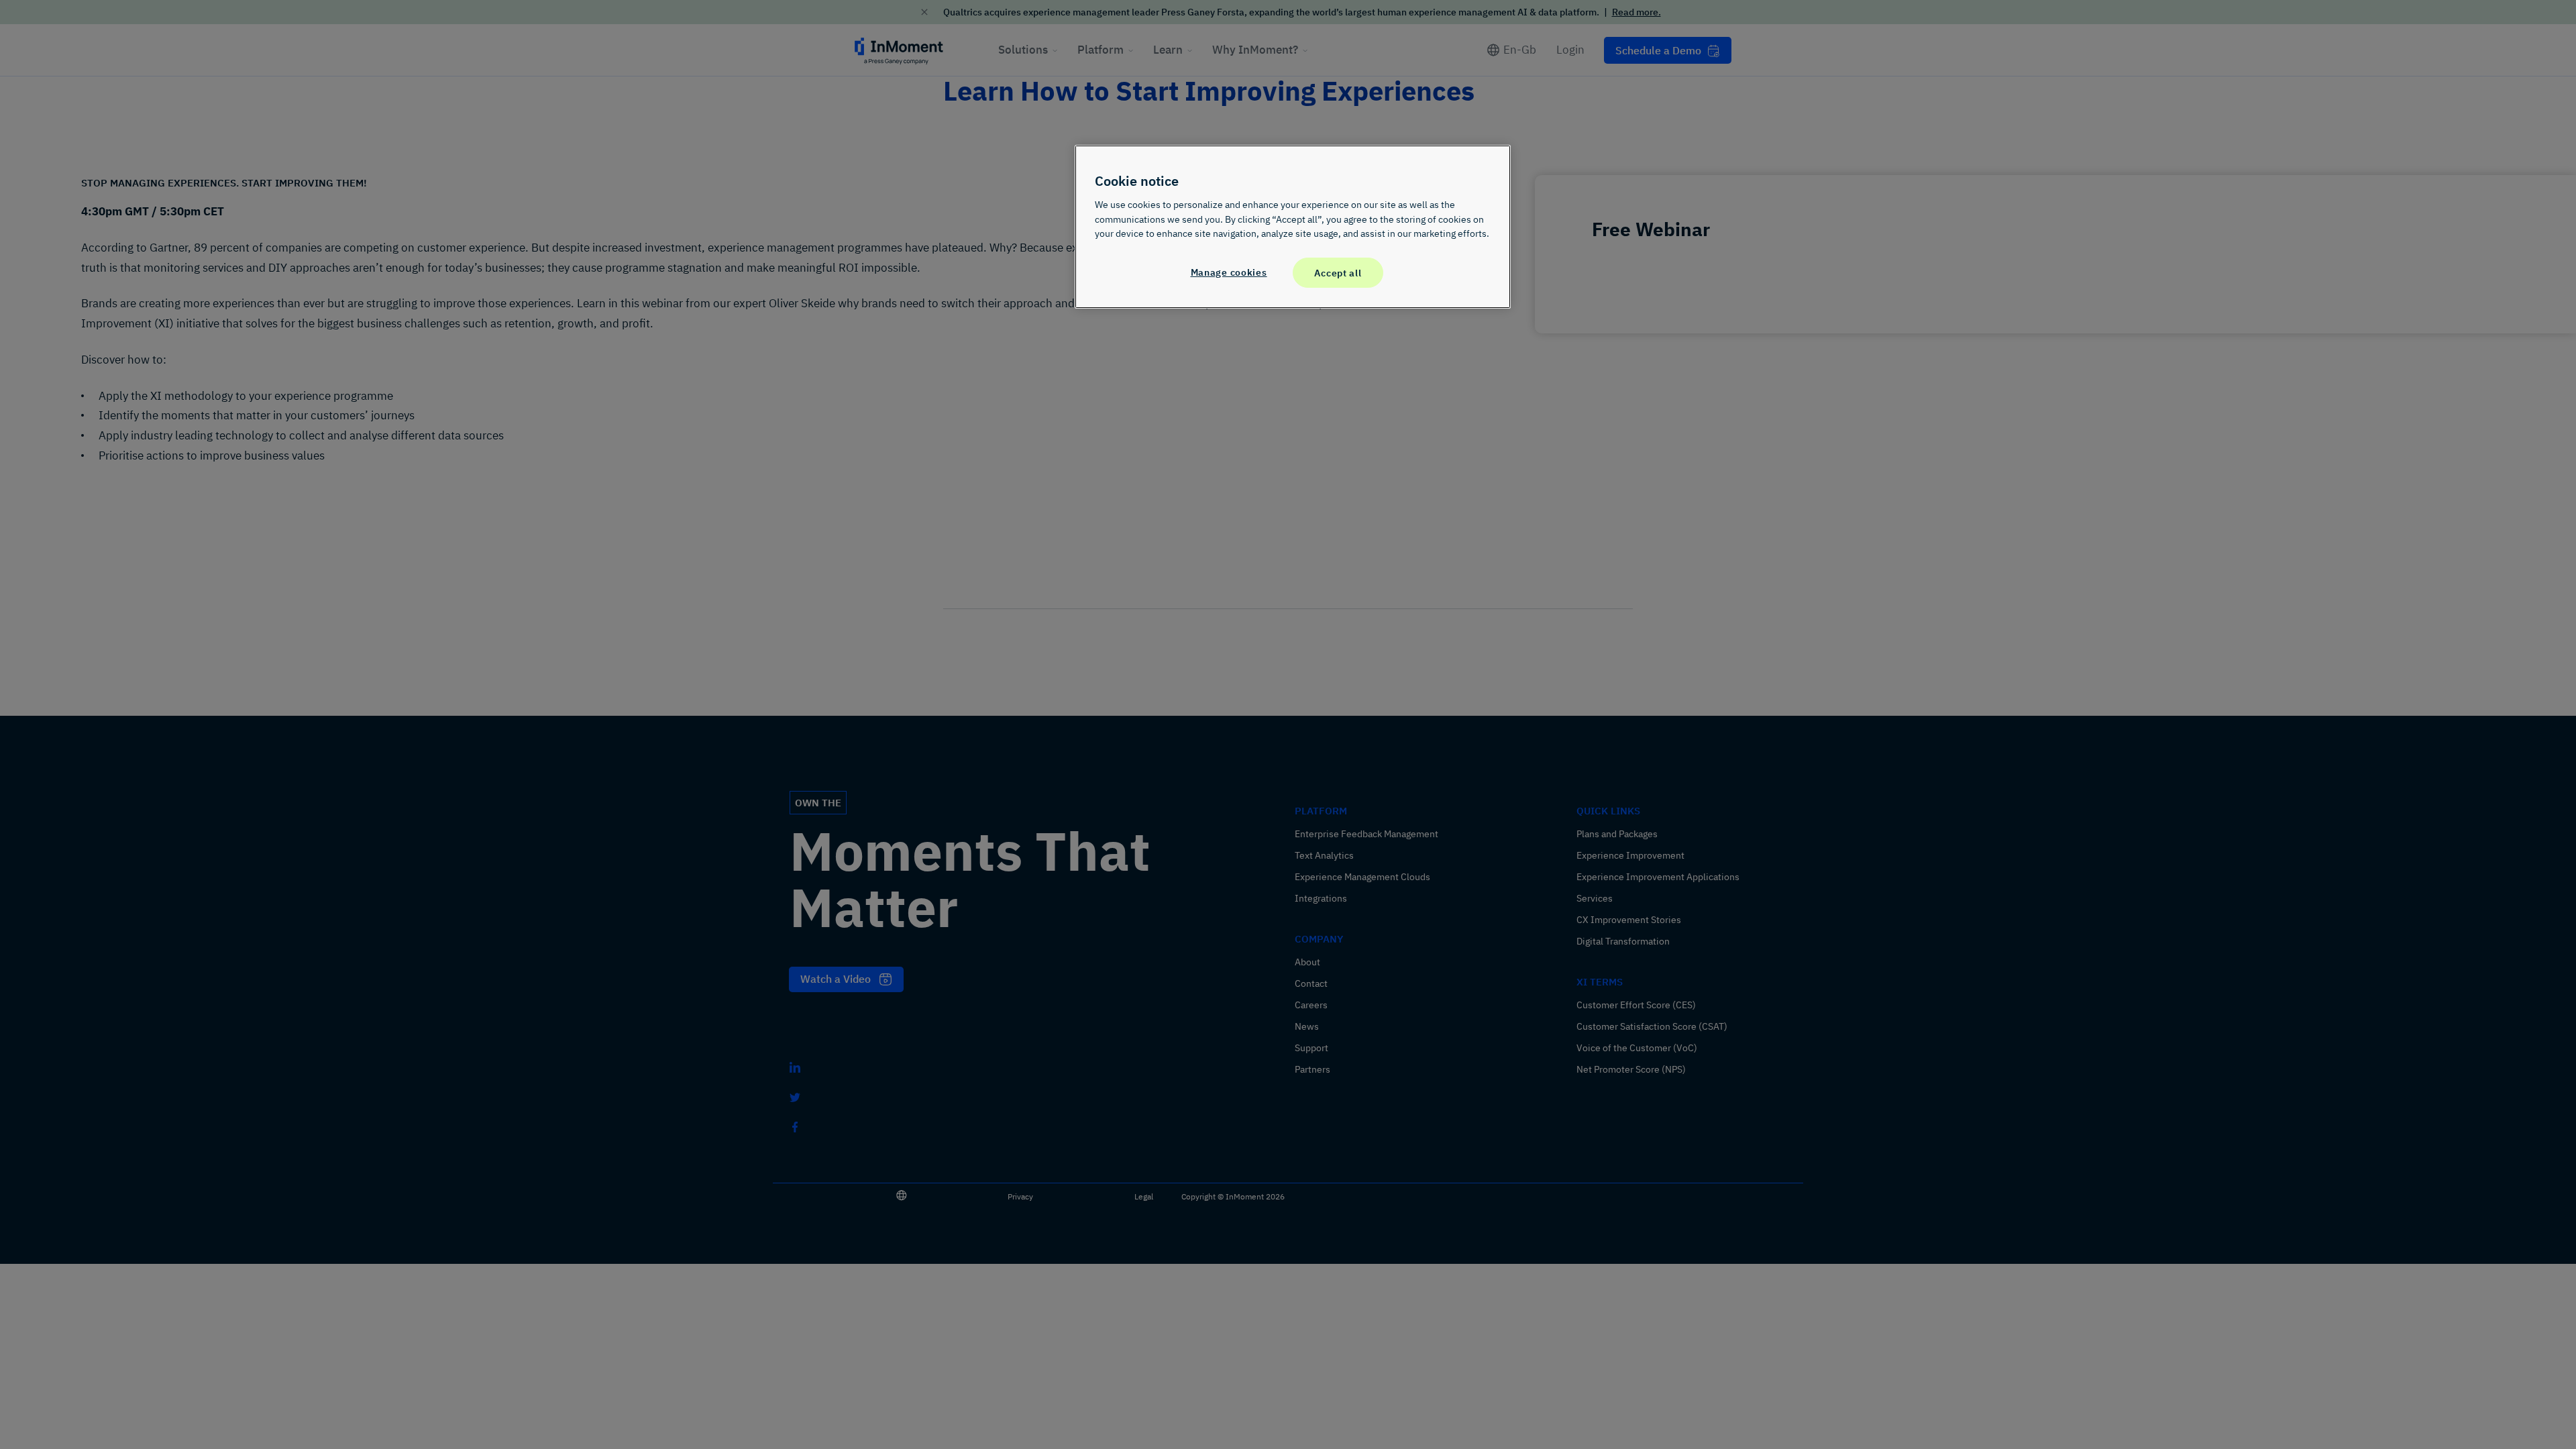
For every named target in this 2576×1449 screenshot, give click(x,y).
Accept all (1338, 273)
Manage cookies (1229, 272)
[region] (1293, 227)
